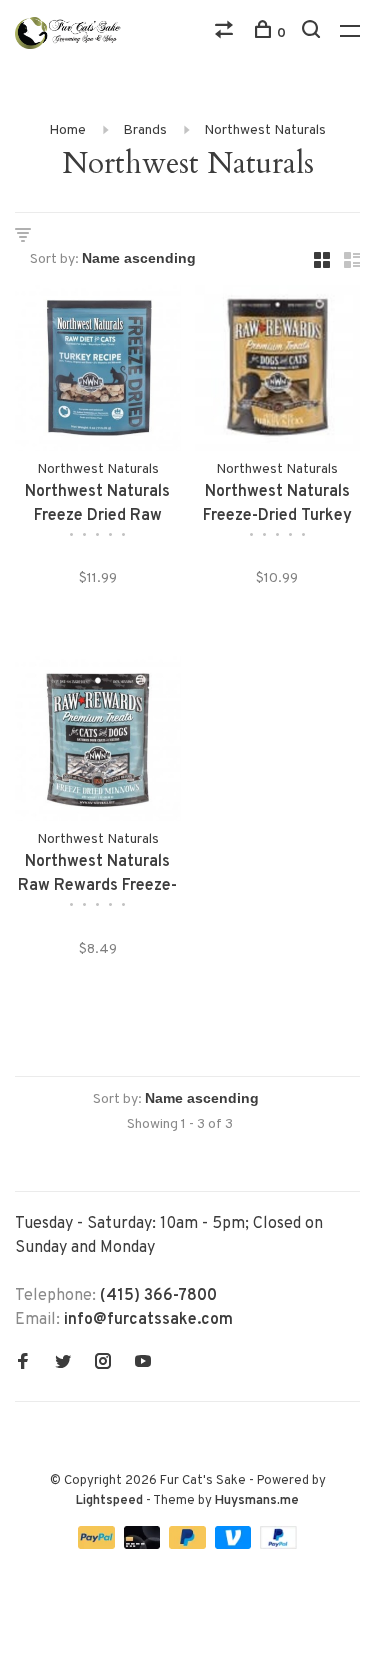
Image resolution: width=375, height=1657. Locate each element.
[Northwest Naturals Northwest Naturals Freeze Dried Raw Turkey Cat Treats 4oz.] (98, 372)
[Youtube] (143, 1364)
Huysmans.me (257, 1501)
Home (67, 130)
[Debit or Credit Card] (144, 1545)
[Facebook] (23, 1364)
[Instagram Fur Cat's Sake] (103, 1364)
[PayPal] (98, 1545)
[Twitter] (63, 1364)
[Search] (313, 33)
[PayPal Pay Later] (189, 1545)
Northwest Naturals (265, 130)
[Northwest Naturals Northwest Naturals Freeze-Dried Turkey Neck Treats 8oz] (278, 372)
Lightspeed (109, 1501)
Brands (145, 130)
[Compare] (226, 33)
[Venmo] (235, 1545)
